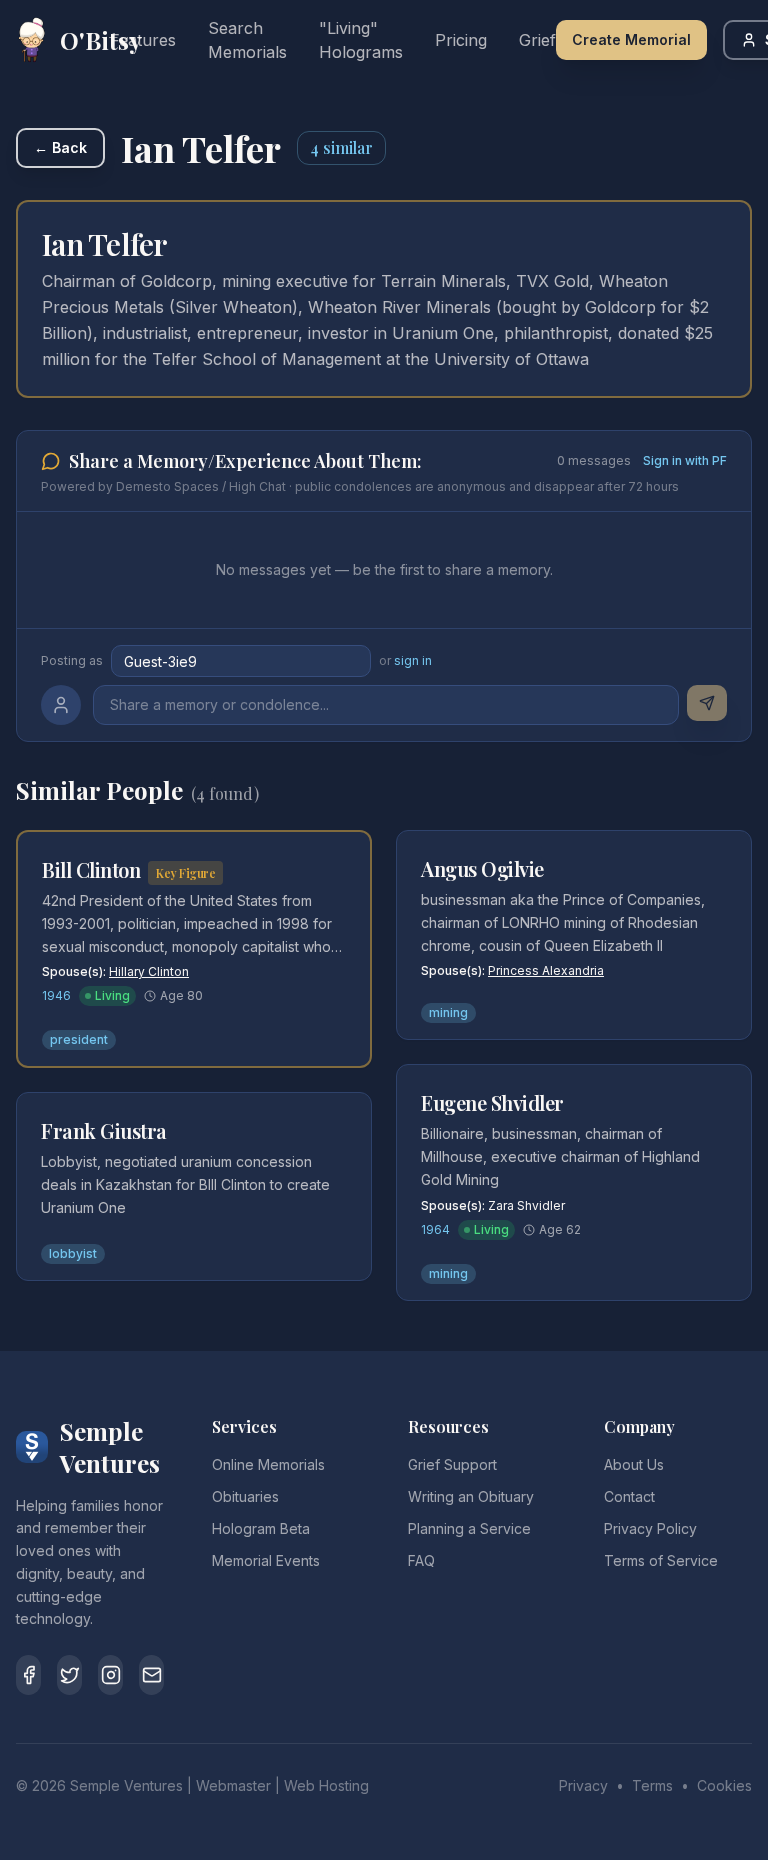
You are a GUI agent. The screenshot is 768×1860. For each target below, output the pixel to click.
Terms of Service (661, 1560)
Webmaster (233, 1785)
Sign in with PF (685, 460)
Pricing (461, 40)
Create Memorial (631, 39)
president (79, 1039)
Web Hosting (326, 1785)
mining (448, 1012)
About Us (634, 1464)
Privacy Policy (650, 1528)
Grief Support (452, 1464)
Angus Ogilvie (482, 868)
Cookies (724, 1785)
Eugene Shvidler (492, 1102)
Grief (537, 40)
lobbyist (73, 1253)
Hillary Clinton (149, 971)
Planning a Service (469, 1528)
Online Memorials (268, 1464)
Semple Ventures (126, 1785)
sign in (413, 660)
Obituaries (245, 1496)
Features (143, 40)
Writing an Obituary (471, 1496)
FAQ (421, 1560)
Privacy (583, 1785)
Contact (629, 1496)
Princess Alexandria (546, 970)
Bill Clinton (91, 869)
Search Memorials (247, 40)
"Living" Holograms (361, 40)
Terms (652, 1785)
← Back (60, 147)
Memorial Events (266, 1560)
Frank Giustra (104, 1130)
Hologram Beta (261, 1528)
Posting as (72, 660)
